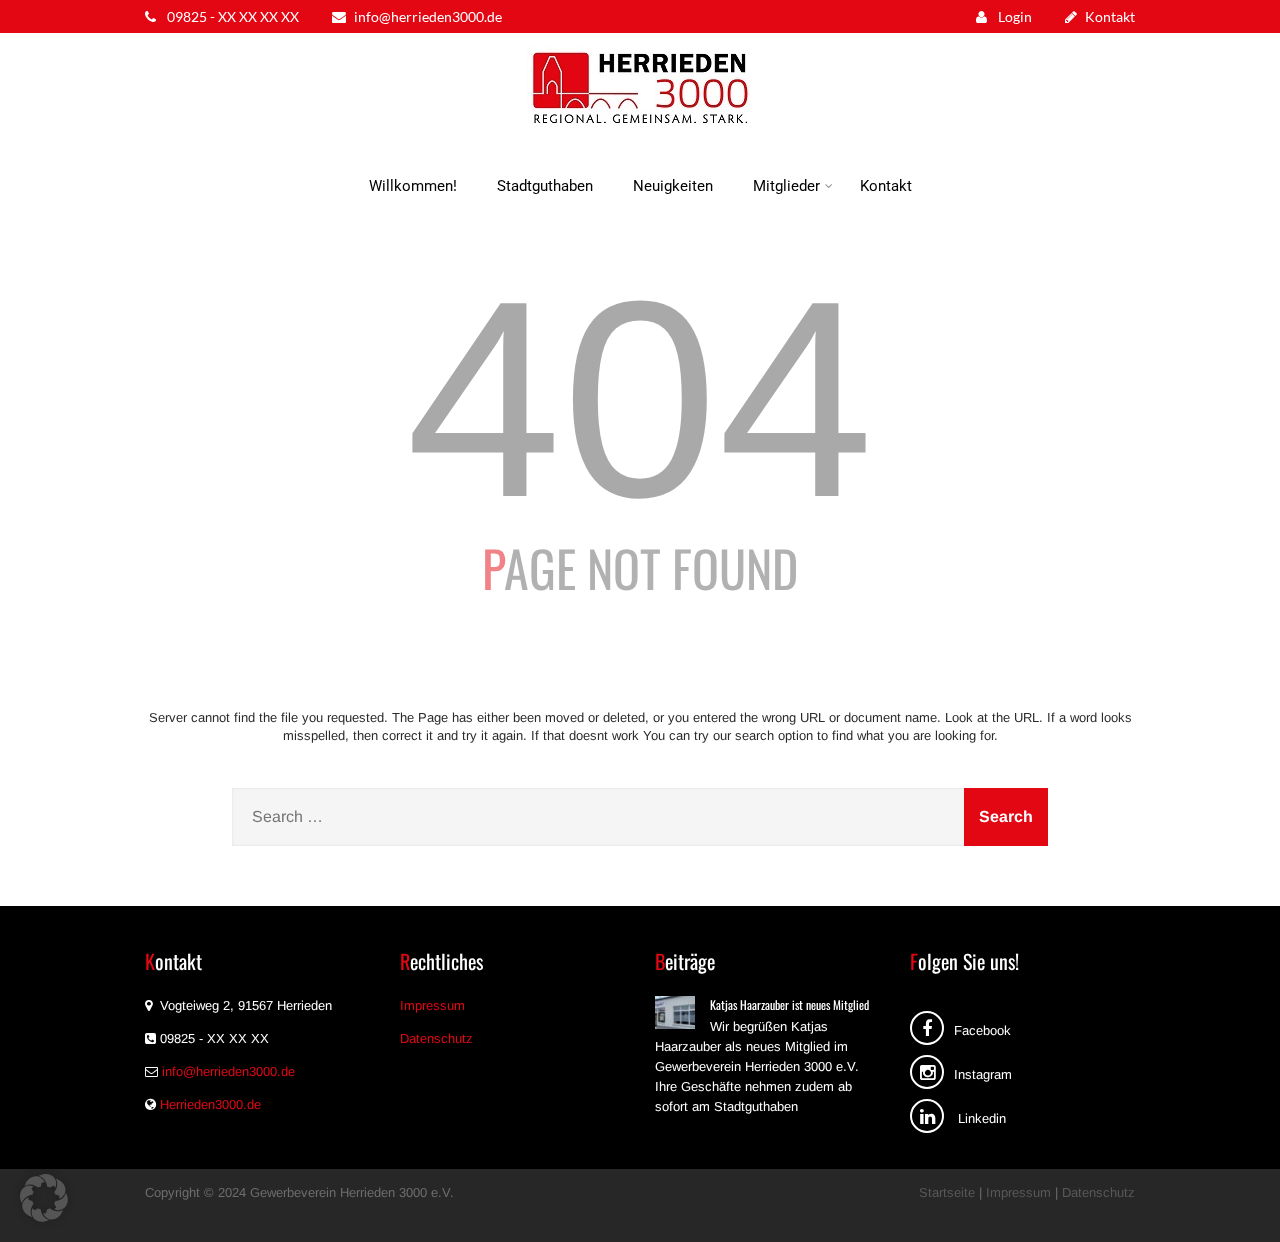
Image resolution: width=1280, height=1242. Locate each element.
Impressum (432, 1005)
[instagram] (927, 1072)
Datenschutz (436, 1038)
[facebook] (927, 1028)
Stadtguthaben (545, 186)
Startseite (947, 1192)
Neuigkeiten (673, 186)
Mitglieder (786, 186)
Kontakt (1110, 16)
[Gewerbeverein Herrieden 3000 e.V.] (640, 129)
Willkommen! (413, 186)
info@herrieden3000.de (428, 16)
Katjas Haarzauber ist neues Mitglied (789, 1004)
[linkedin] (927, 1116)
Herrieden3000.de (210, 1104)
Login (1013, 16)
